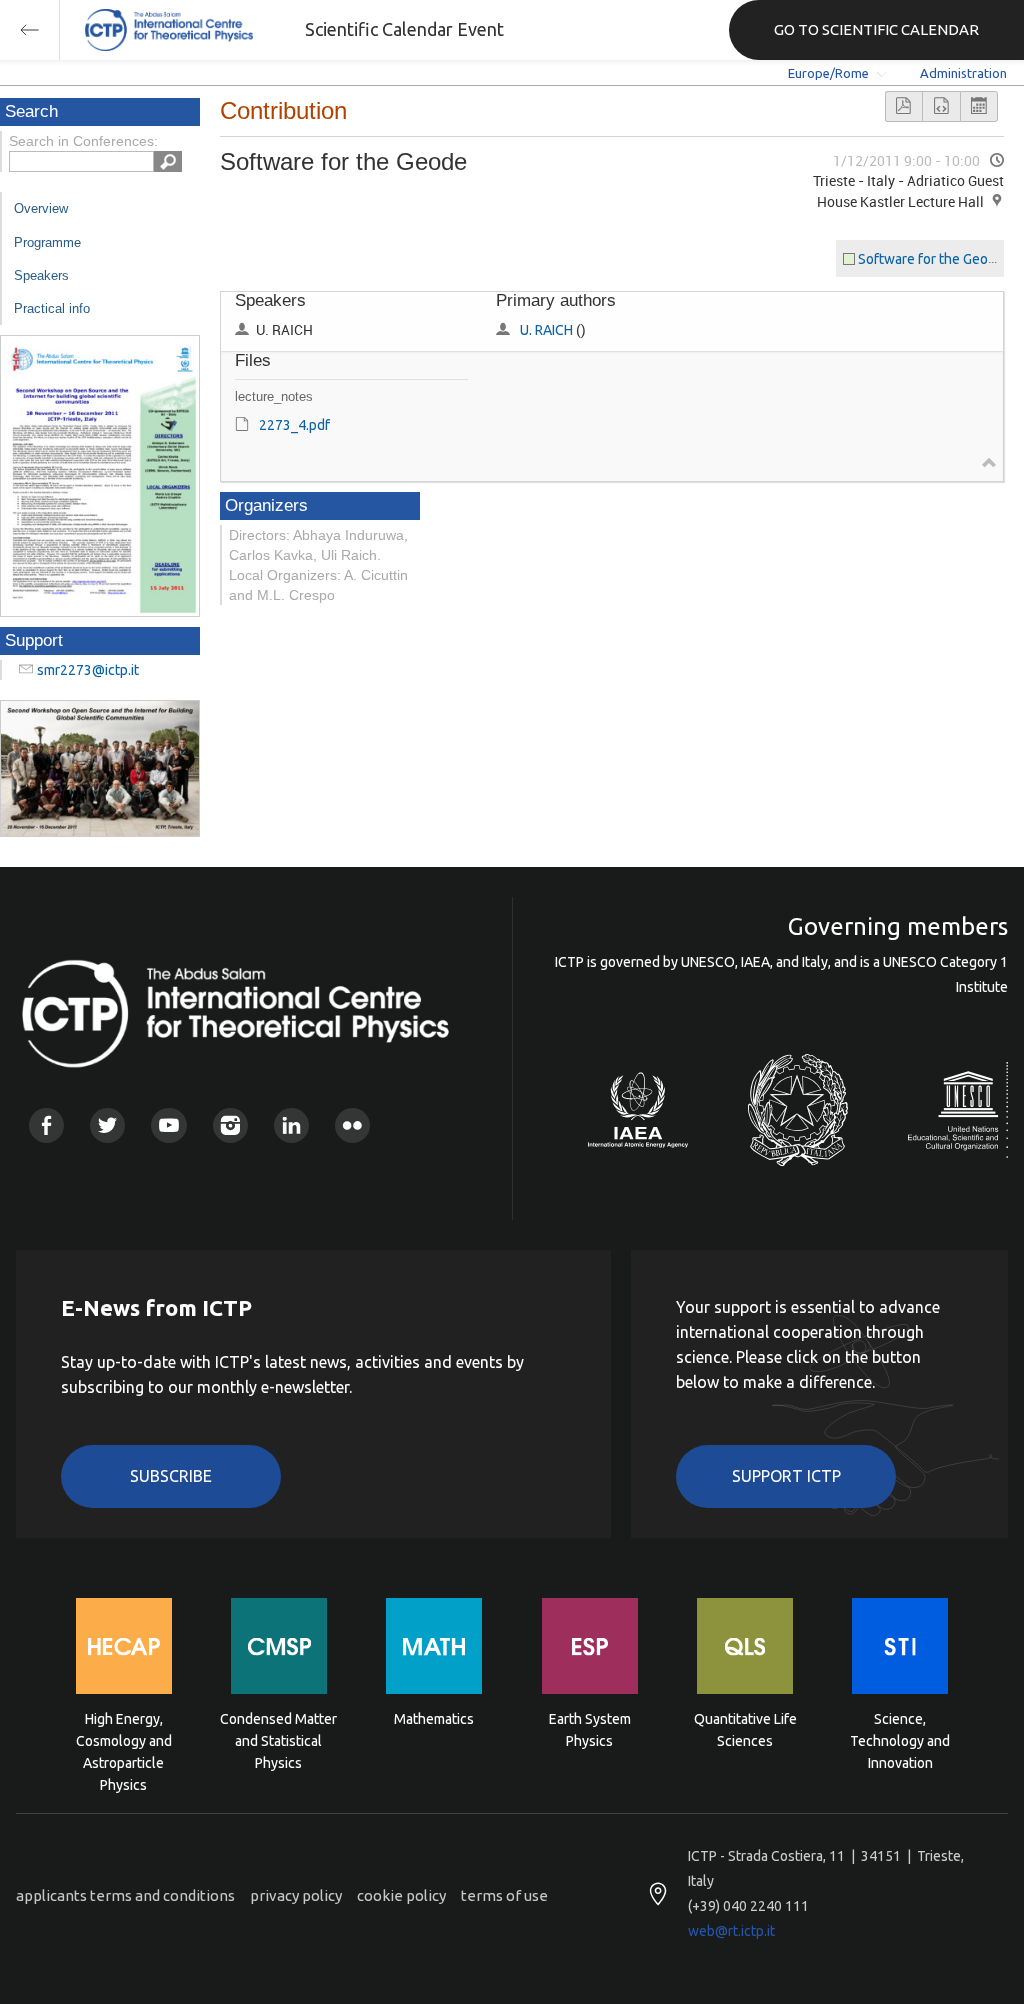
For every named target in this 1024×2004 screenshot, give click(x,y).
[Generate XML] (941, 106)
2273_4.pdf (294, 425)
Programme (47, 242)
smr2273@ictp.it (88, 670)
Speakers (41, 275)
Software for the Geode (931, 259)
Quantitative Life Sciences (745, 1730)
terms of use (504, 1895)
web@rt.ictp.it (731, 1931)
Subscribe (171, 1476)
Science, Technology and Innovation (900, 1739)
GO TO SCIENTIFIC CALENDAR (876, 29)
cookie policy (401, 1895)
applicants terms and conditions (125, 1895)
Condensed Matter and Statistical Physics (278, 1739)
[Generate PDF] (904, 106)
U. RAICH (546, 330)
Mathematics (434, 1719)
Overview (41, 208)
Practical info (52, 308)
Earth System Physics (590, 1730)
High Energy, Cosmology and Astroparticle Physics (124, 1739)
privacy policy (296, 1895)
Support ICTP (786, 1476)
